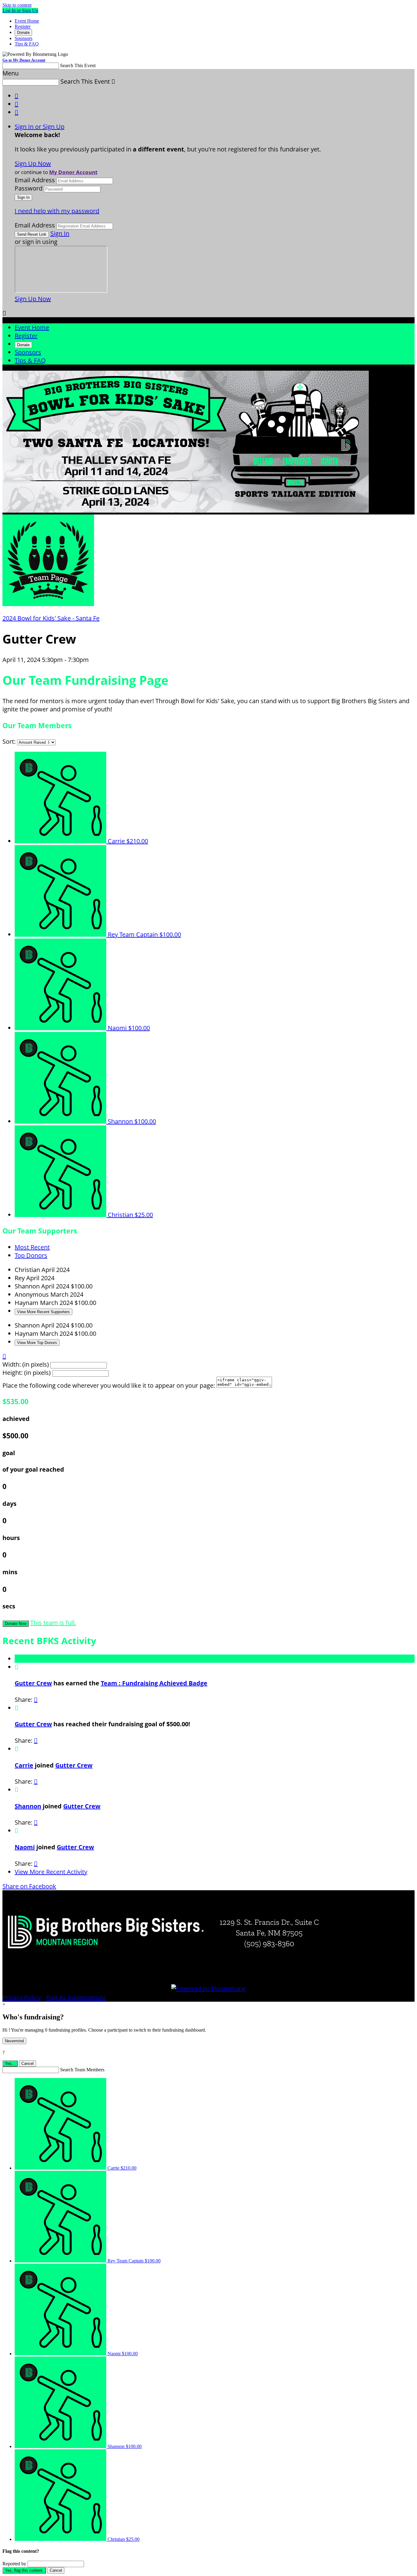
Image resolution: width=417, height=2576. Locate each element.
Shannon (28, 1806)
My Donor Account (73, 172)
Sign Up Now (33, 163)
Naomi (25, 1847)
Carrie (24, 1765)
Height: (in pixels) (27, 1373)
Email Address (35, 180)
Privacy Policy (22, 1998)
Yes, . (10, 2064)
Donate (23, 33)
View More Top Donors (37, 1343)
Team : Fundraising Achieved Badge (154, 1683)
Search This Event (78, 65)
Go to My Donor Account (24, 60)
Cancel (27, 2064)
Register (23, 26)
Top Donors (31, 1255)
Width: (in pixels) (26, 1364)
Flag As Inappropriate (76, 1998)
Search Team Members (82, 2070)
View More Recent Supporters (44, 1312)
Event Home (27, 21)
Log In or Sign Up (20, 11)
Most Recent (32, 1247)
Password (29, 188)
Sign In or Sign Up (40, 127)
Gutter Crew (33, 1683)
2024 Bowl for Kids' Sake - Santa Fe (51, 618)
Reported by (14, 2564)
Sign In (60, 233)
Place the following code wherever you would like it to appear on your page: (109, 1385)
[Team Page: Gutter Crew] (48, 604)
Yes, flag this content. (24, 2570)
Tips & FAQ (27, 44)
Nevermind (14, 2041)
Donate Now (16, 1624)
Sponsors (24, 38)
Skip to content (17, 5)
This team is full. (53, 1623)
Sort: (9, 741)
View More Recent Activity (51, 1872)
